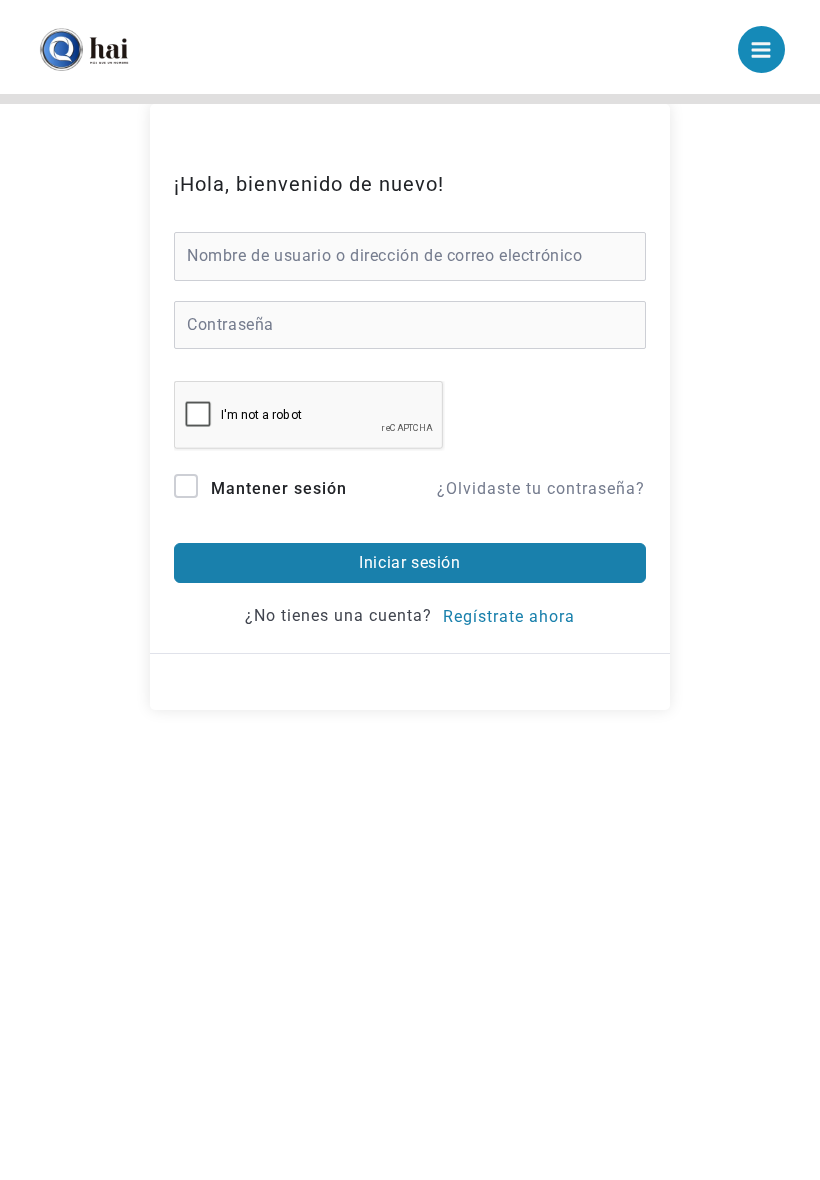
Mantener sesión (279, 488)
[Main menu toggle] (762, 50)
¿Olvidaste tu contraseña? (541, 488)
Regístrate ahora (509, 616)
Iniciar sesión (409, 562)
